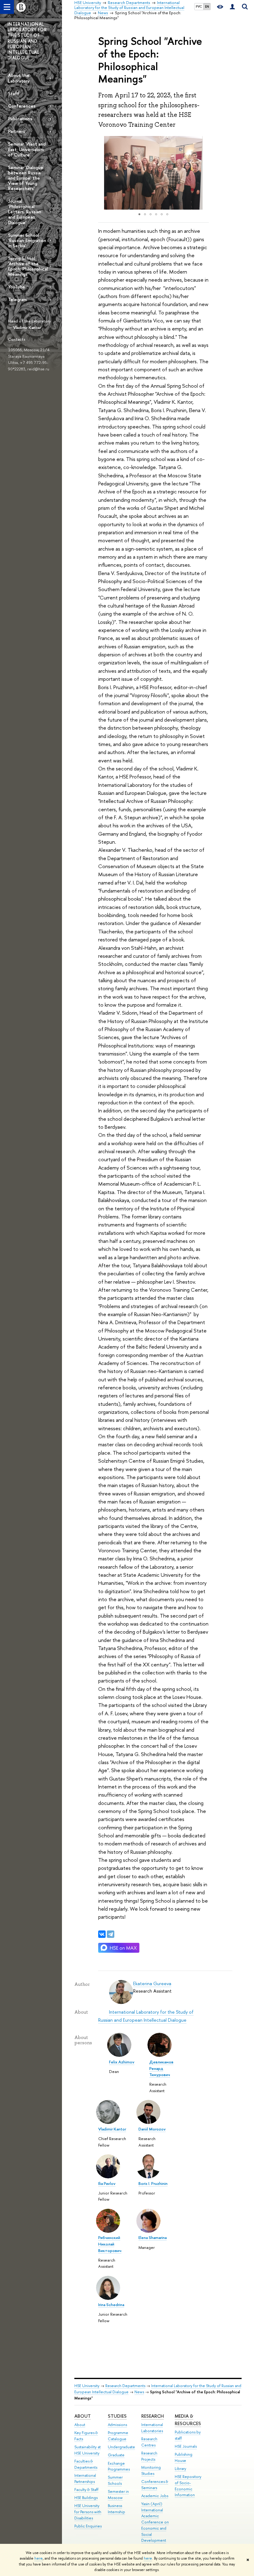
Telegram (17, 299)
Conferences (22, 106)
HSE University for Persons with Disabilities (88, 2512)
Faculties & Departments (86, 2464)
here (39, 2558)
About (83, 2416)
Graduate (116, 2455)
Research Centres (149, 2442)
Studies (117, 2416)
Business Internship (116, 2509)
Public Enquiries (88, 2526)
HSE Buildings (86, 2498)
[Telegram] (111, 1934)
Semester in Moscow (118, 2495)
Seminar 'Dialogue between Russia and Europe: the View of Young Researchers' (26, 178)
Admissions (117, 2425)
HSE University (87, 2386)
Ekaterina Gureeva (152, 1983)
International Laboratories (152, 2428)
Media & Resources (188, 2420)
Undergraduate (121, 2447)
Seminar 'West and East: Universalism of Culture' (27, 149)
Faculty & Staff (86, 2490)
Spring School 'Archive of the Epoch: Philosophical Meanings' (28, 266)
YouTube (17, 287)
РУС (199, 6)
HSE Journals (186, 2446)
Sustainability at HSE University (88, 2450)
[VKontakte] (102, 1934)
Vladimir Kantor (27, 327)
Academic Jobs (155, 2496)
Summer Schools (115, 2480)
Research (153, 2416)
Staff (14, 94)
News (139, 2392)
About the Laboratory (19, 78)
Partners (17, 131)
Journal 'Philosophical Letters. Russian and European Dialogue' (25, 212)
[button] (104, 173)
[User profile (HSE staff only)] (232, 7)
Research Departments (125, 2386)
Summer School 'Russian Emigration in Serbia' (27, 240)
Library (180, 2469)
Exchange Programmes (119, 2466)
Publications (20, 119)
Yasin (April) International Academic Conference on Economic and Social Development (155, 2522)
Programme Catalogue (118, 2436)
